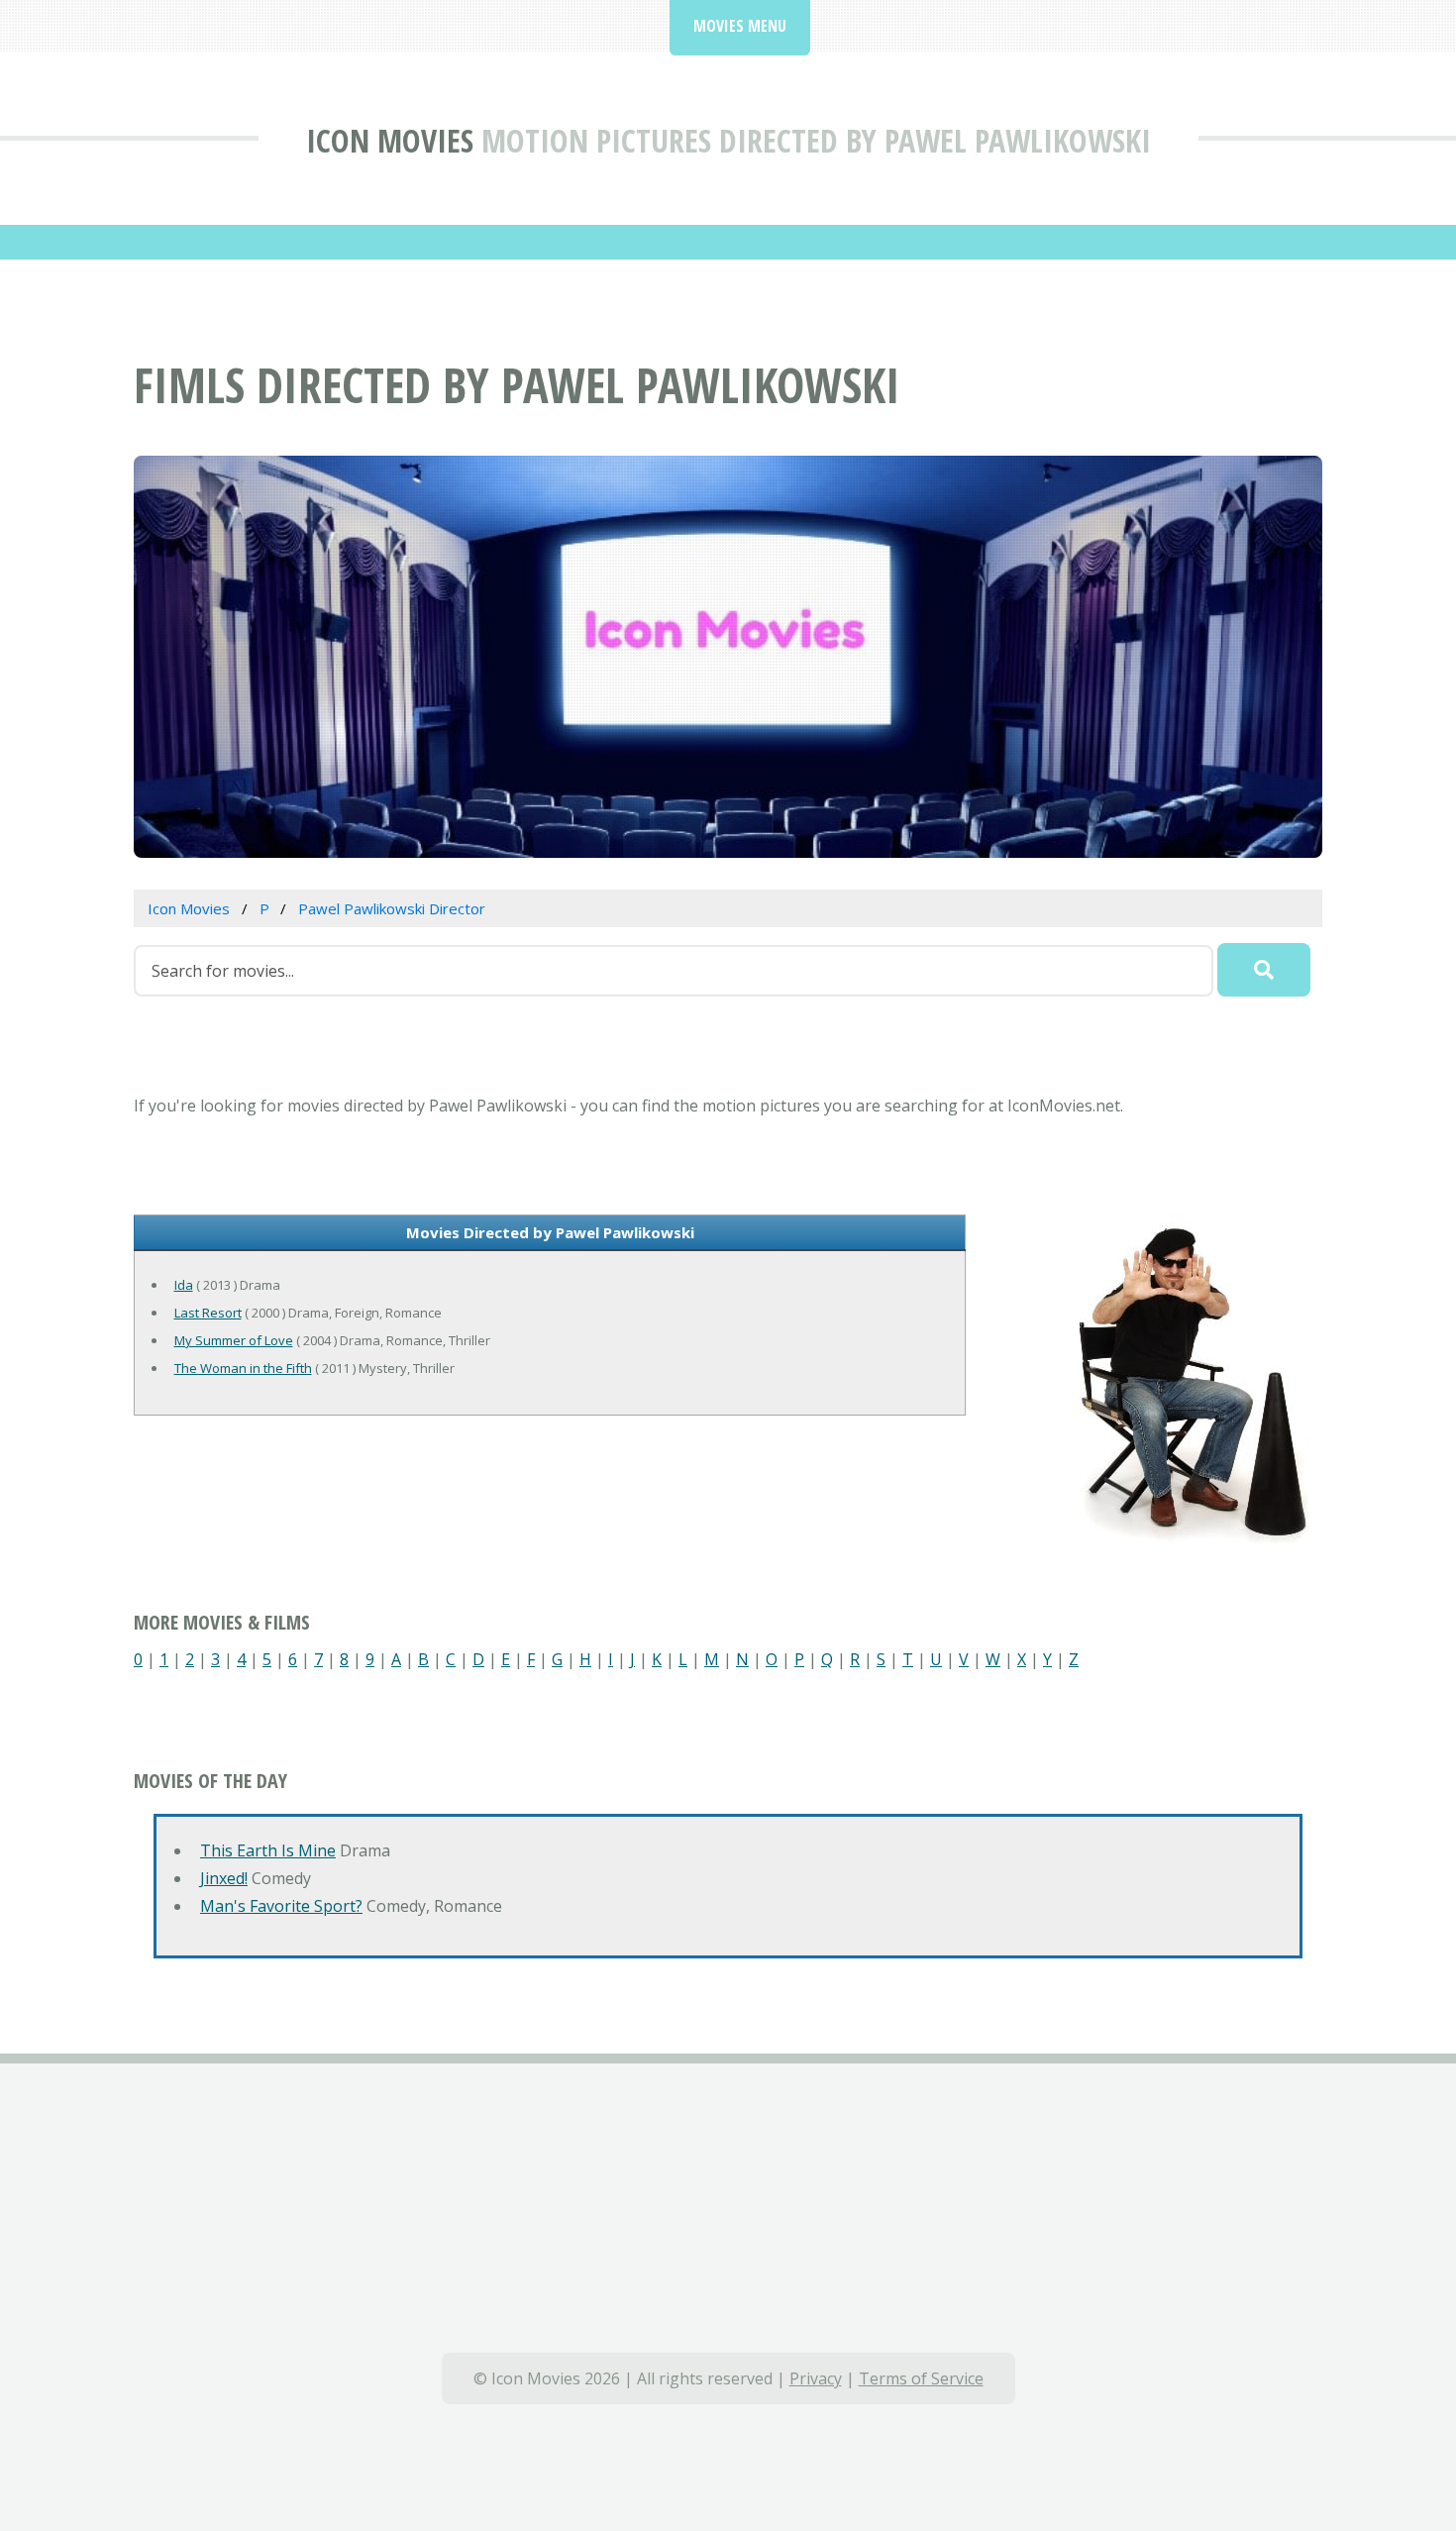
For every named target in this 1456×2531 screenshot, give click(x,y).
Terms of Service (921, 2378)
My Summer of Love (234, 1340)
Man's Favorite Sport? (281, 1906)
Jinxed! (224, 1878)
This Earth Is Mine (268, 1850)
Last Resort (208, 1313)
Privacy (816, 2378)
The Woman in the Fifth (243, 1368)
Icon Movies (390, 140)
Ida (184, 1285)
